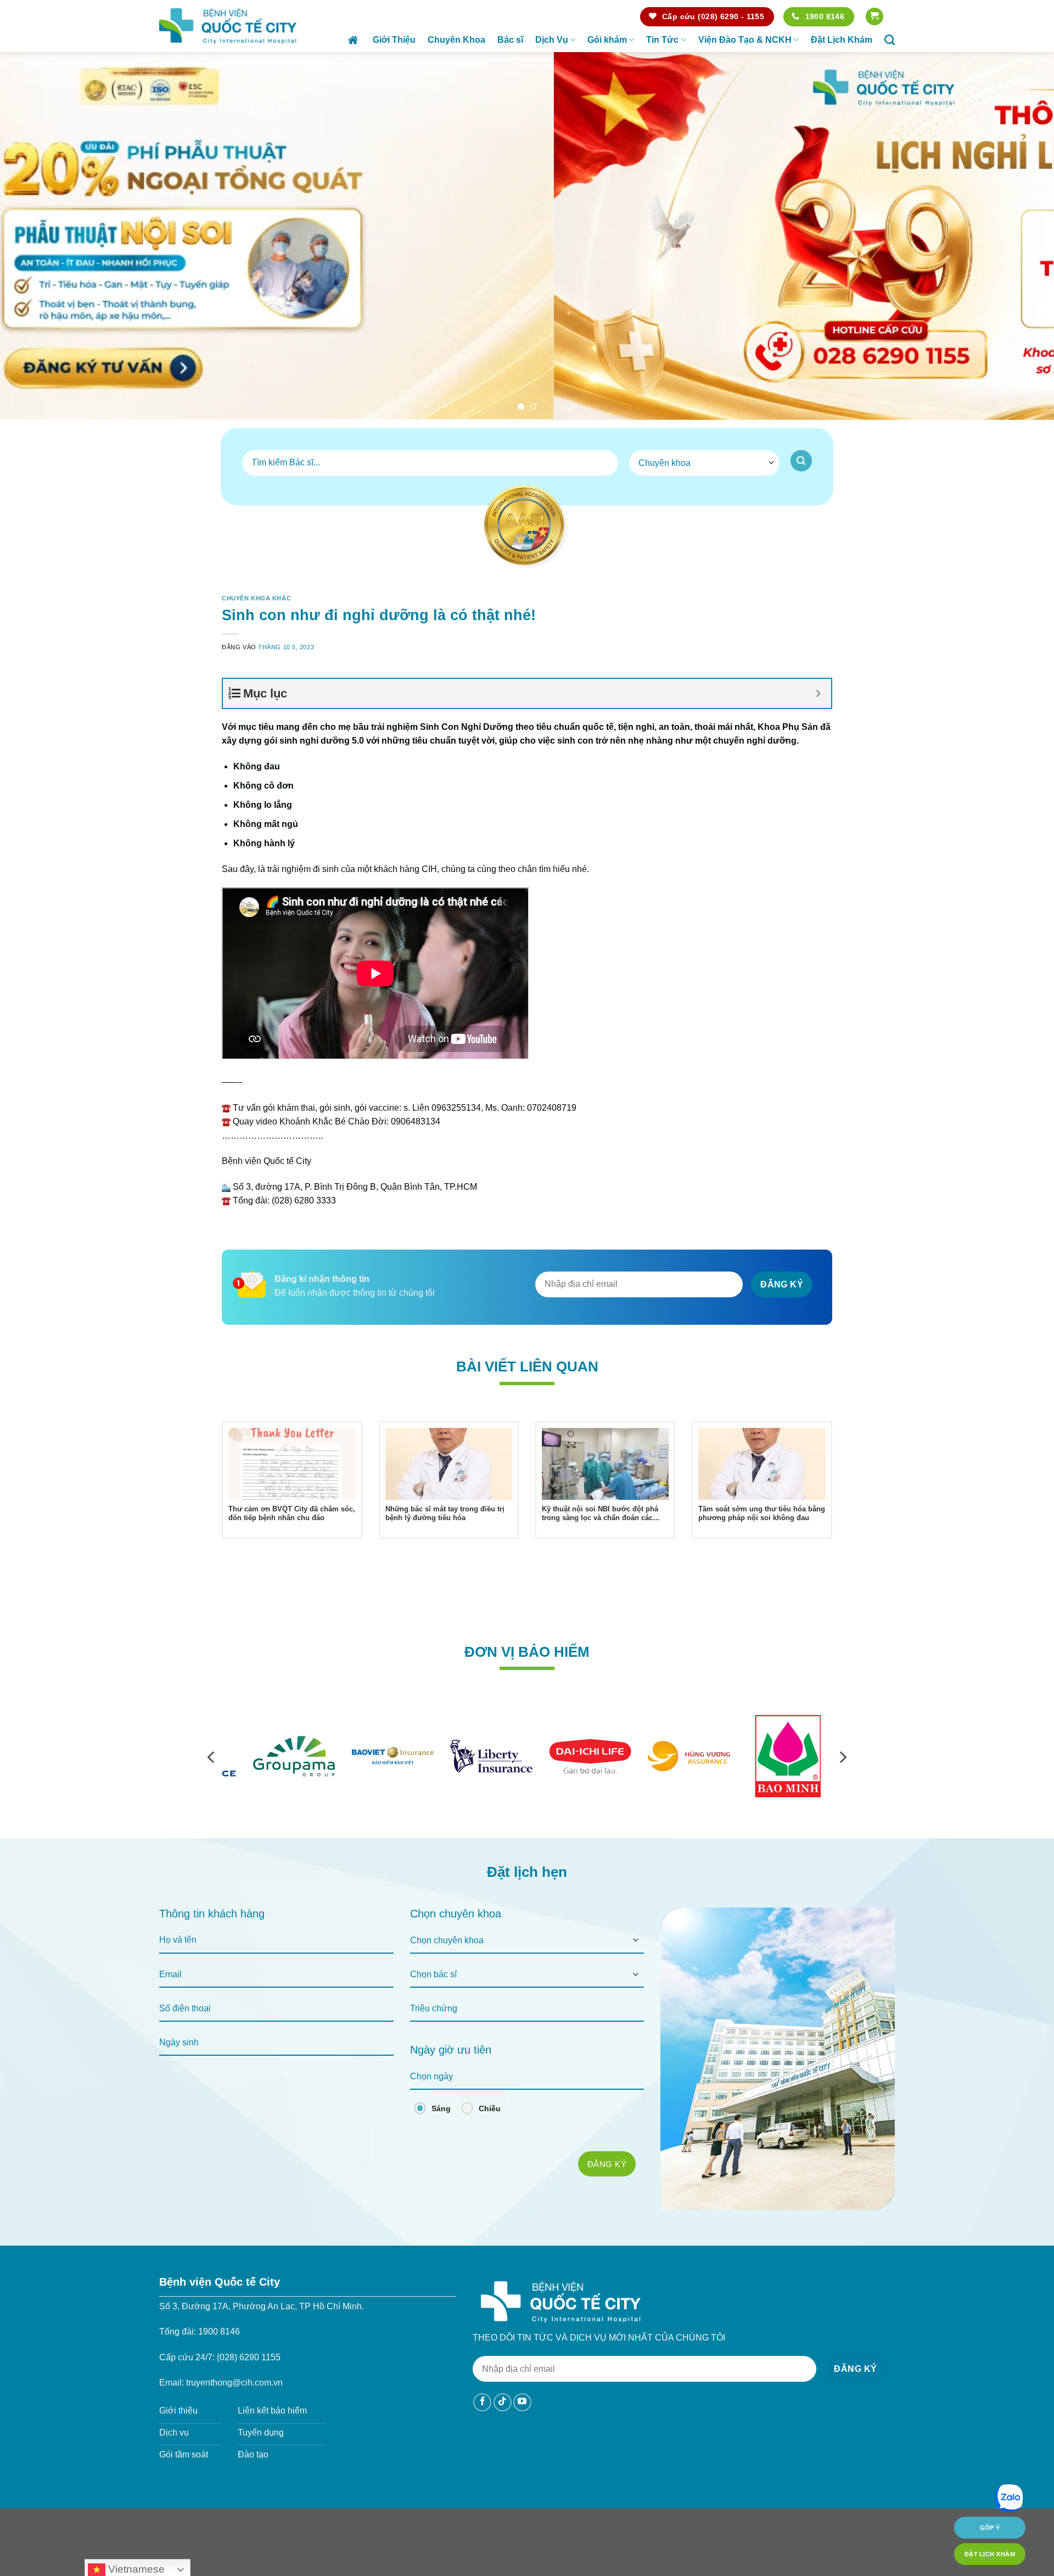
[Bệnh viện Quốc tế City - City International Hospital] (228, 26)
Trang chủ (354, 40)
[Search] (890, 40)
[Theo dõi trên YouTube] (522, 2402)
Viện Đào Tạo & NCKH (745, 40)
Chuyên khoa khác (256, 598)
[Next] (1019, 236)
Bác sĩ (510, 40)
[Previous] (35, 236)
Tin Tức (662, 40)
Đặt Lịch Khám (842, 40)
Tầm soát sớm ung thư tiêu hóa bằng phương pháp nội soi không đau (762, 1514)
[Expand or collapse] (819, 693)
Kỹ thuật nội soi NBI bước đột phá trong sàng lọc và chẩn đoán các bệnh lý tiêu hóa (600, 1514)
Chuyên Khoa (456, 40)
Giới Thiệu (394, 40)
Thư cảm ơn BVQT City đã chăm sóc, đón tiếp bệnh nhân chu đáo (292, 1514)
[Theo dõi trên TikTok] (503, 2402)
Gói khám (607, 40)
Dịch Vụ (552, 40)
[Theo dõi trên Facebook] (482, 2402)
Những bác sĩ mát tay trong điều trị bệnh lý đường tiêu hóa (445, 1514)
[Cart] (874, 17)
